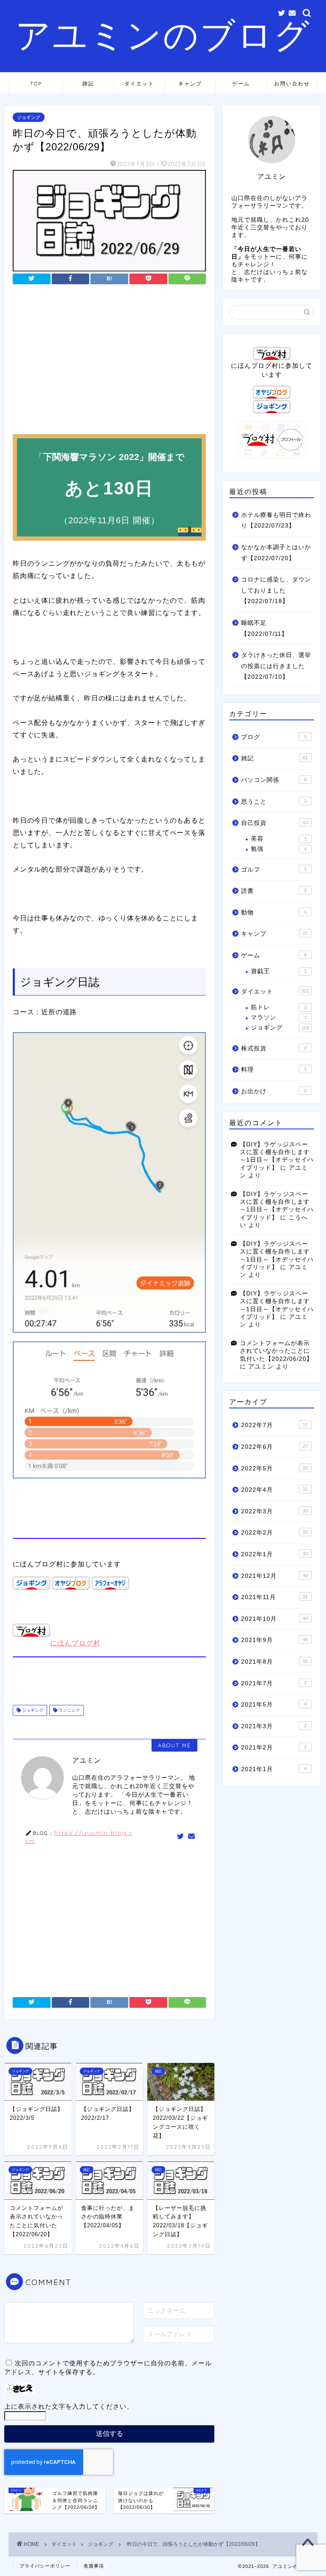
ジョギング (29, 117)
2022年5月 (274, 1469)
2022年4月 (274, 1490)
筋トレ (278, 1007)
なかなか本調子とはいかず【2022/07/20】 (276, 553)
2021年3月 (274, 1726)
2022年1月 (274, 1554)
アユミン (261, 1367)
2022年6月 (274, 1447)
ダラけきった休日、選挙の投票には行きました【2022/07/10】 (276, 666)
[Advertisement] (109, 362)
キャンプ (190, 83)
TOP (36, 83)
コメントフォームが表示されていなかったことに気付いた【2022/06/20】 (276, 1351)
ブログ (274, 737)
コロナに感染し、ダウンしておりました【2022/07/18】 (276, 590)
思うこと (274, 802)
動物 (274, 913)
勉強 (278, 849)
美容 (278, 839)
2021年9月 (274, 1640)
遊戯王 (278, 971)
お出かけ (274, 1091)
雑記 (88, 83)
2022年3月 (274, 1511)
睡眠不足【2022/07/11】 (264, 628)
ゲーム (241, 83)
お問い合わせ (292, 83)
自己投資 (274, 823)
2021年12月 (274, 1576)
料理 (274, 1070)
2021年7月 (274, 1683)
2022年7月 (274, 1425)
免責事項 (94, 2566)
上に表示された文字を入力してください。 (69, 2406)
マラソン (278, 1017)
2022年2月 (274, 1533)
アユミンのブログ (163, 34)
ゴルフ (274, 870)
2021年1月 (274, 1769)
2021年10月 (274, 1619)
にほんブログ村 (75, 1643)
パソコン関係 (274, 780)
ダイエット (139, 83)
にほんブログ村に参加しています (272, 370)
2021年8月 (274, 1662)
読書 (274, 891)
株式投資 (274, 1048)
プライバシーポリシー (45, 2566)
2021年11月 (274, 1597)
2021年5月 (274, 1705)
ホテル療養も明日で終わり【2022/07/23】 (276, 521)
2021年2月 (274, 1748)
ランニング (69, 1710)
